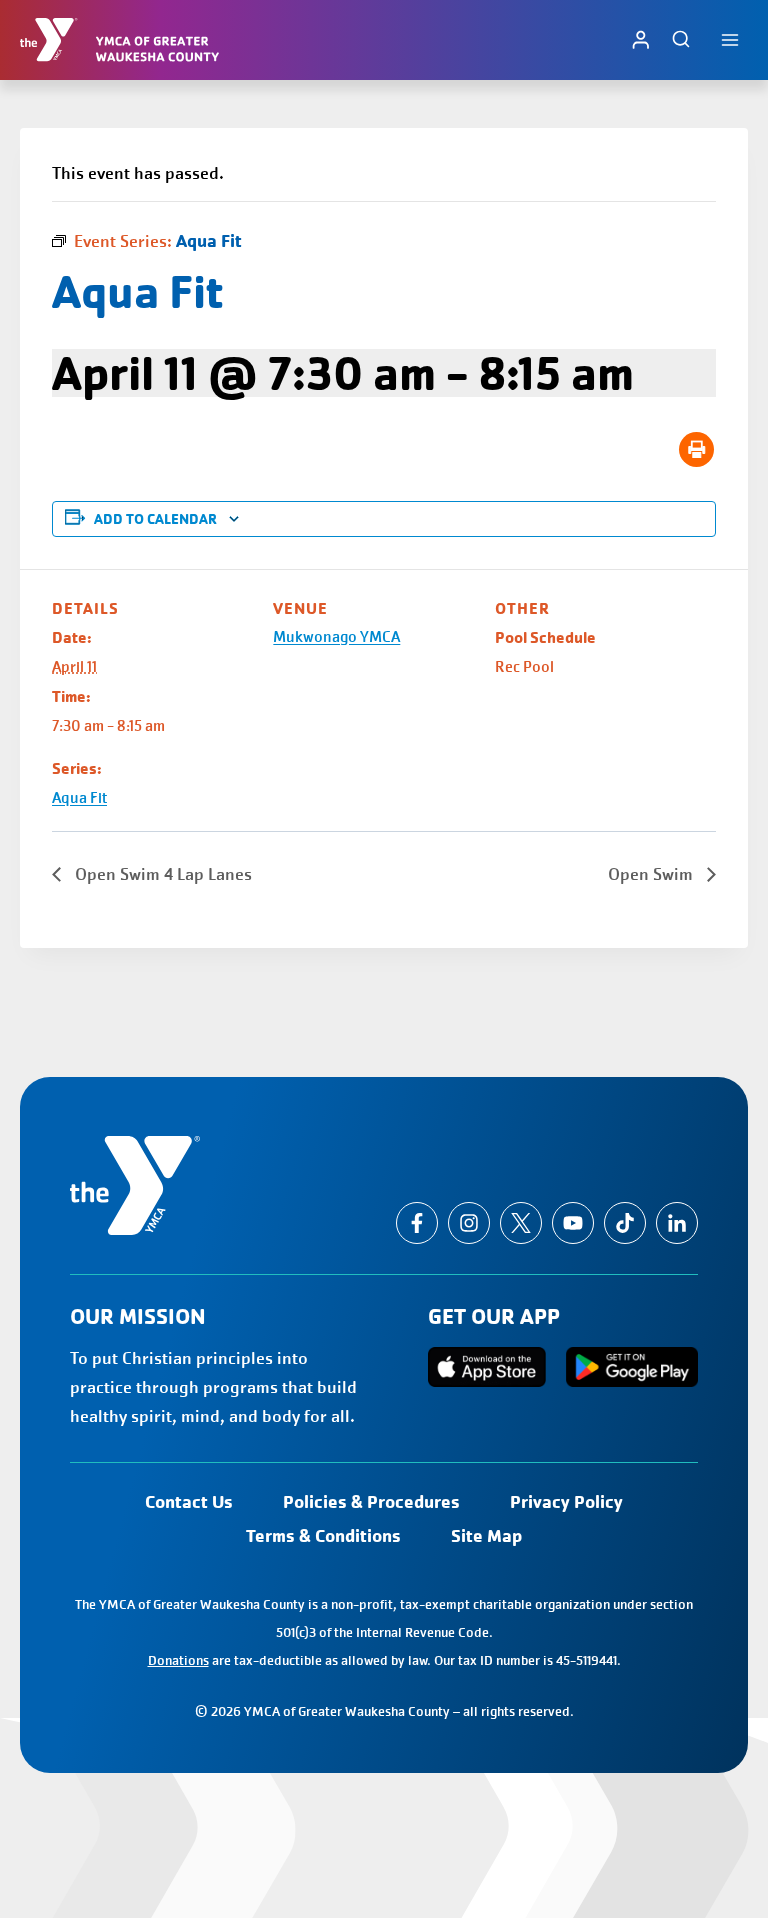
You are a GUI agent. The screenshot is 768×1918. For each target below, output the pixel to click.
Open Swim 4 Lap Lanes (161, 874)
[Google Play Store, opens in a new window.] (632, 1366)
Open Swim (652, 874)
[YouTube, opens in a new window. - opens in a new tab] (573, 1223)
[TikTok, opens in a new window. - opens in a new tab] (625, 1223)
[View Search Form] (681, 40)
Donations (178, 1660)
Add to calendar (155, 519)
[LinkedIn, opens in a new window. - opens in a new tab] (677, 1223)
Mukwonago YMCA (336, 637)
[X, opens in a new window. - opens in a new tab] (521, 1223)
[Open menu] (729, 39)
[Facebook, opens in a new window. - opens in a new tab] (417, 1223)
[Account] (641, 39)
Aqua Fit (79, 798)
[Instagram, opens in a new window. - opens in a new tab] (469, 1223)
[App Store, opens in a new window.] (487, 1367)
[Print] (696, 449)
